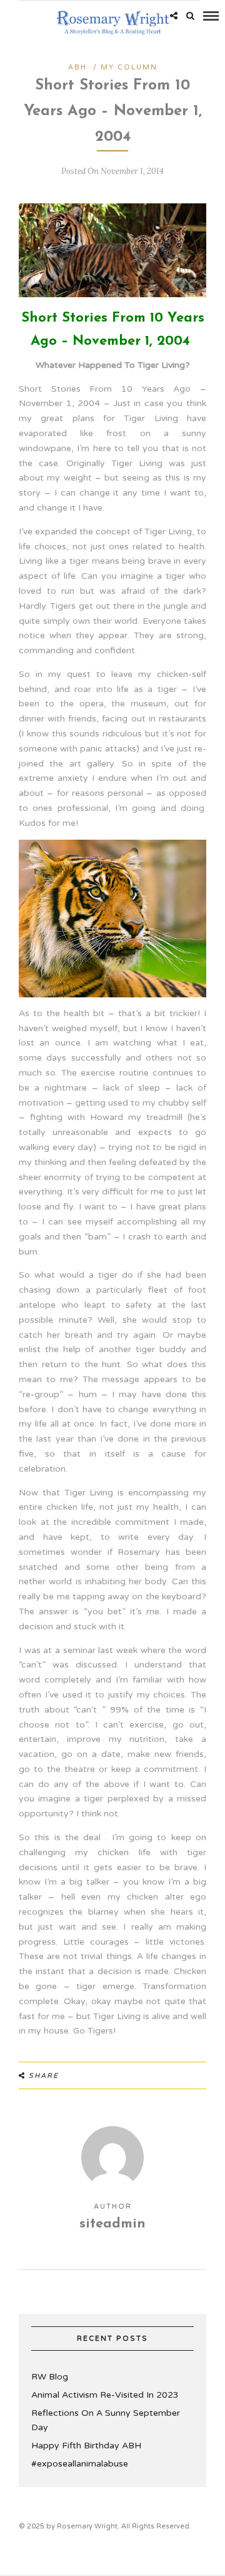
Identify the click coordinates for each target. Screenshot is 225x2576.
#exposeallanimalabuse (80, 2464)
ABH (77, 67)
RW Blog (50, 2377)
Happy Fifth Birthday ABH (86, 2446)
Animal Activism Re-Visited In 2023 (105, 2395)
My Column (129, 67)
